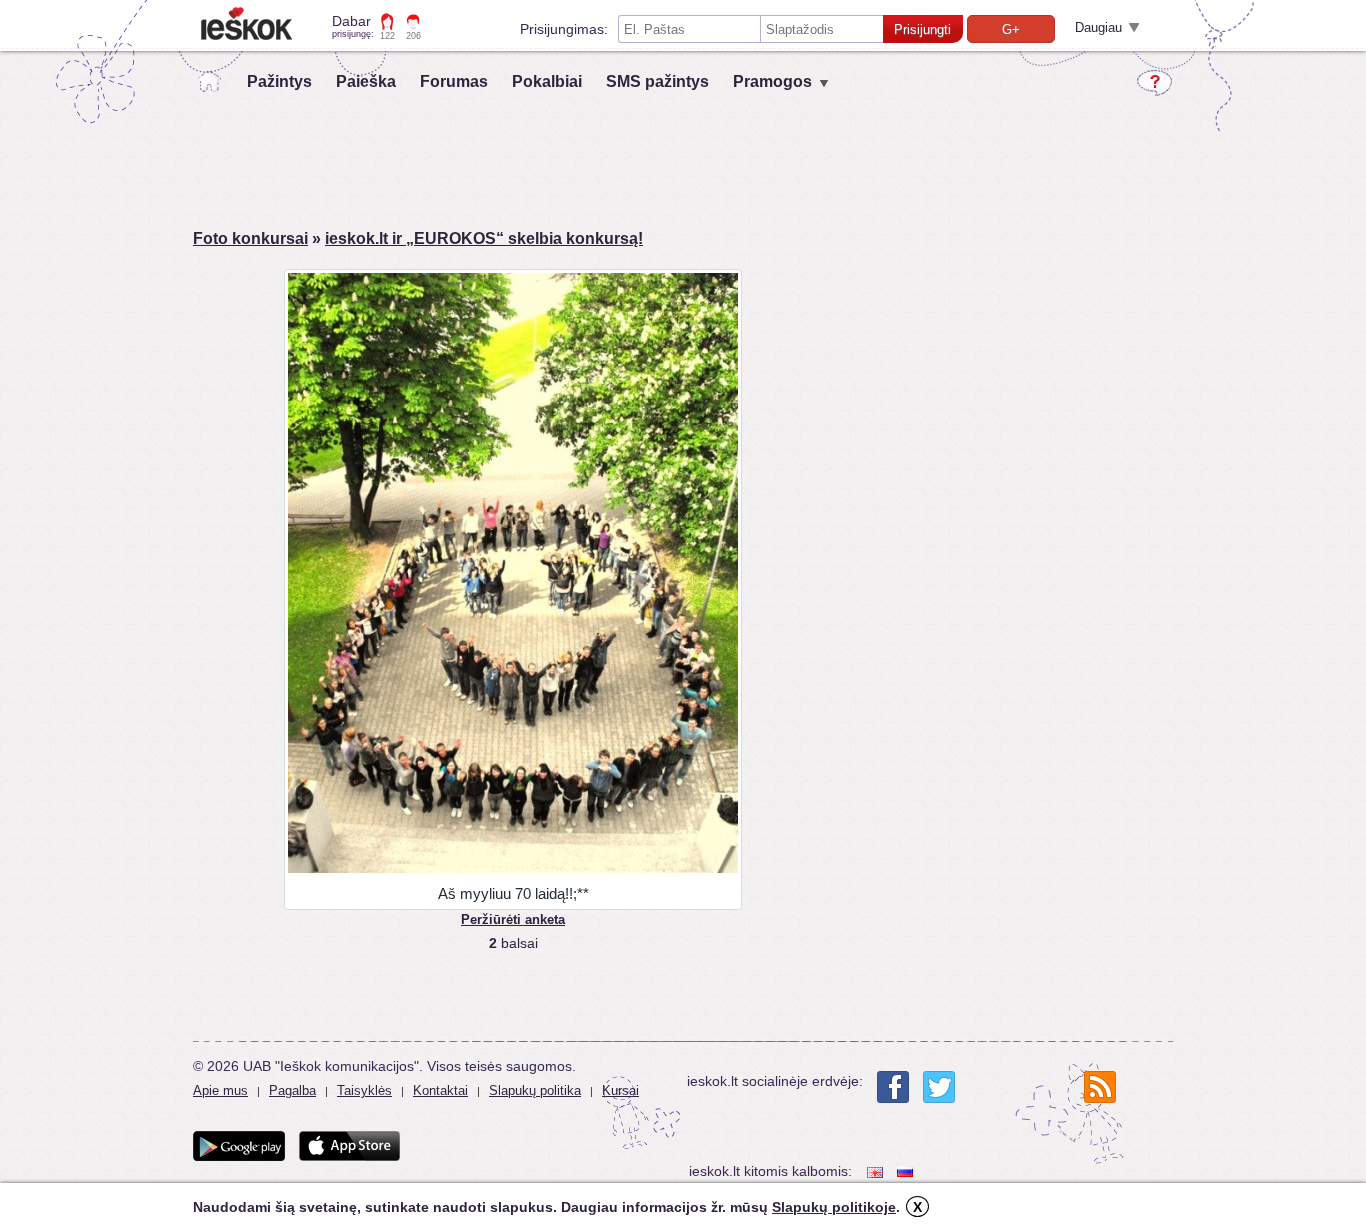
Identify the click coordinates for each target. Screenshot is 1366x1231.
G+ (1011, 29)
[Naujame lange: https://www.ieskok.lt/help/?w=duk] (1154, 83)
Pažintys (279, 81)
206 (413, 36)
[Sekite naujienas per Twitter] (939, 1087)
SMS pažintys (657, 81)
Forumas (454, 81)
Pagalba (292, 1090)
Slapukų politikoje (834, 1207)
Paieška (366, 81)
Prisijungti (922, 29)
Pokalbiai (547, 81)
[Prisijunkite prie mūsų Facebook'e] (893, 1087)
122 (387, 36)
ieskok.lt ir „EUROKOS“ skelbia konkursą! (484, 238)
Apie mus (220, 1090)
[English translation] (877, 1171)
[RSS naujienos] (1100, 1087)
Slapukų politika (535, 1090)
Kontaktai (440, 1090)
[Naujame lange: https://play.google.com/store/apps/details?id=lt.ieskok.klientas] (239, 1146)
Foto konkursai (250, 238)
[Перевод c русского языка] (907, 1171)
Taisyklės (364, 1090)
